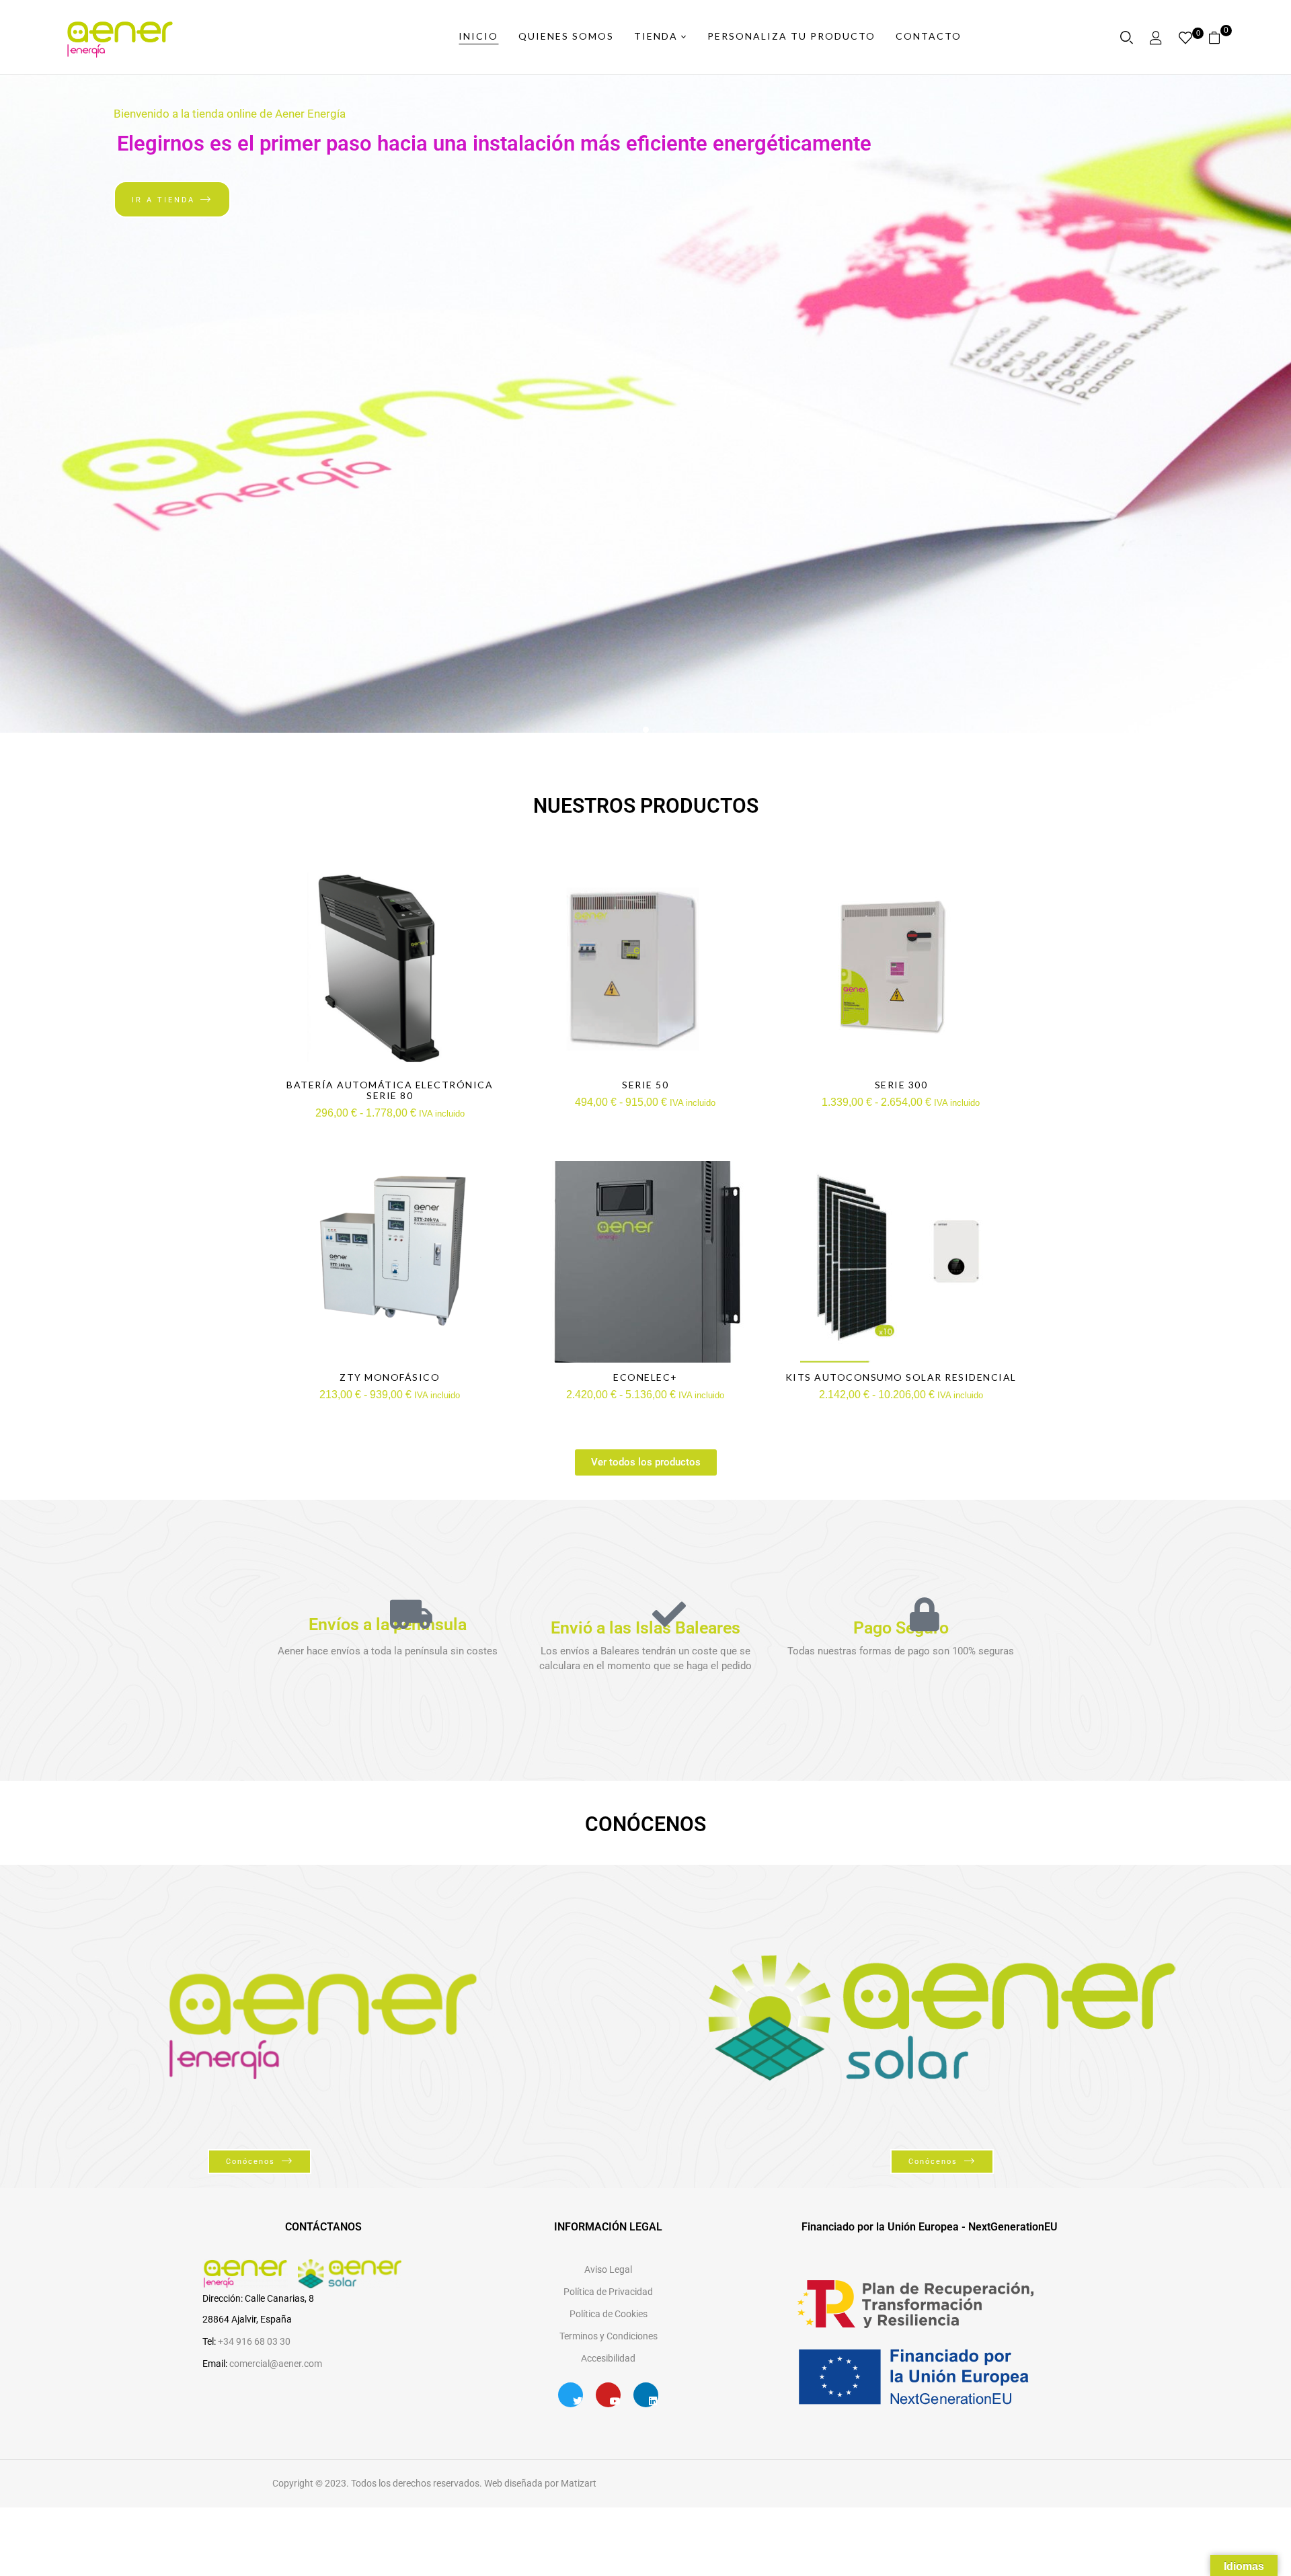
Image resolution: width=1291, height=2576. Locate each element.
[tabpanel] (645, 404)
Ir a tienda (163, 200)
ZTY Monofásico (390, 1377)
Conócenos (250, 2162)
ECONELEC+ (645, 1377)
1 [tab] (646, 730)
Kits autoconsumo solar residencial (901, 1377)
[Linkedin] (646, 2395)
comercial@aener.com (276, 2364)
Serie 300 (901, 1085)
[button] (1219, 37)
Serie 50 (645, 1085)
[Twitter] (571, 2395)
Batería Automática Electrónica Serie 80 (390, 1090)
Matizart (578, 2483)
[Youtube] (608, 2395)
